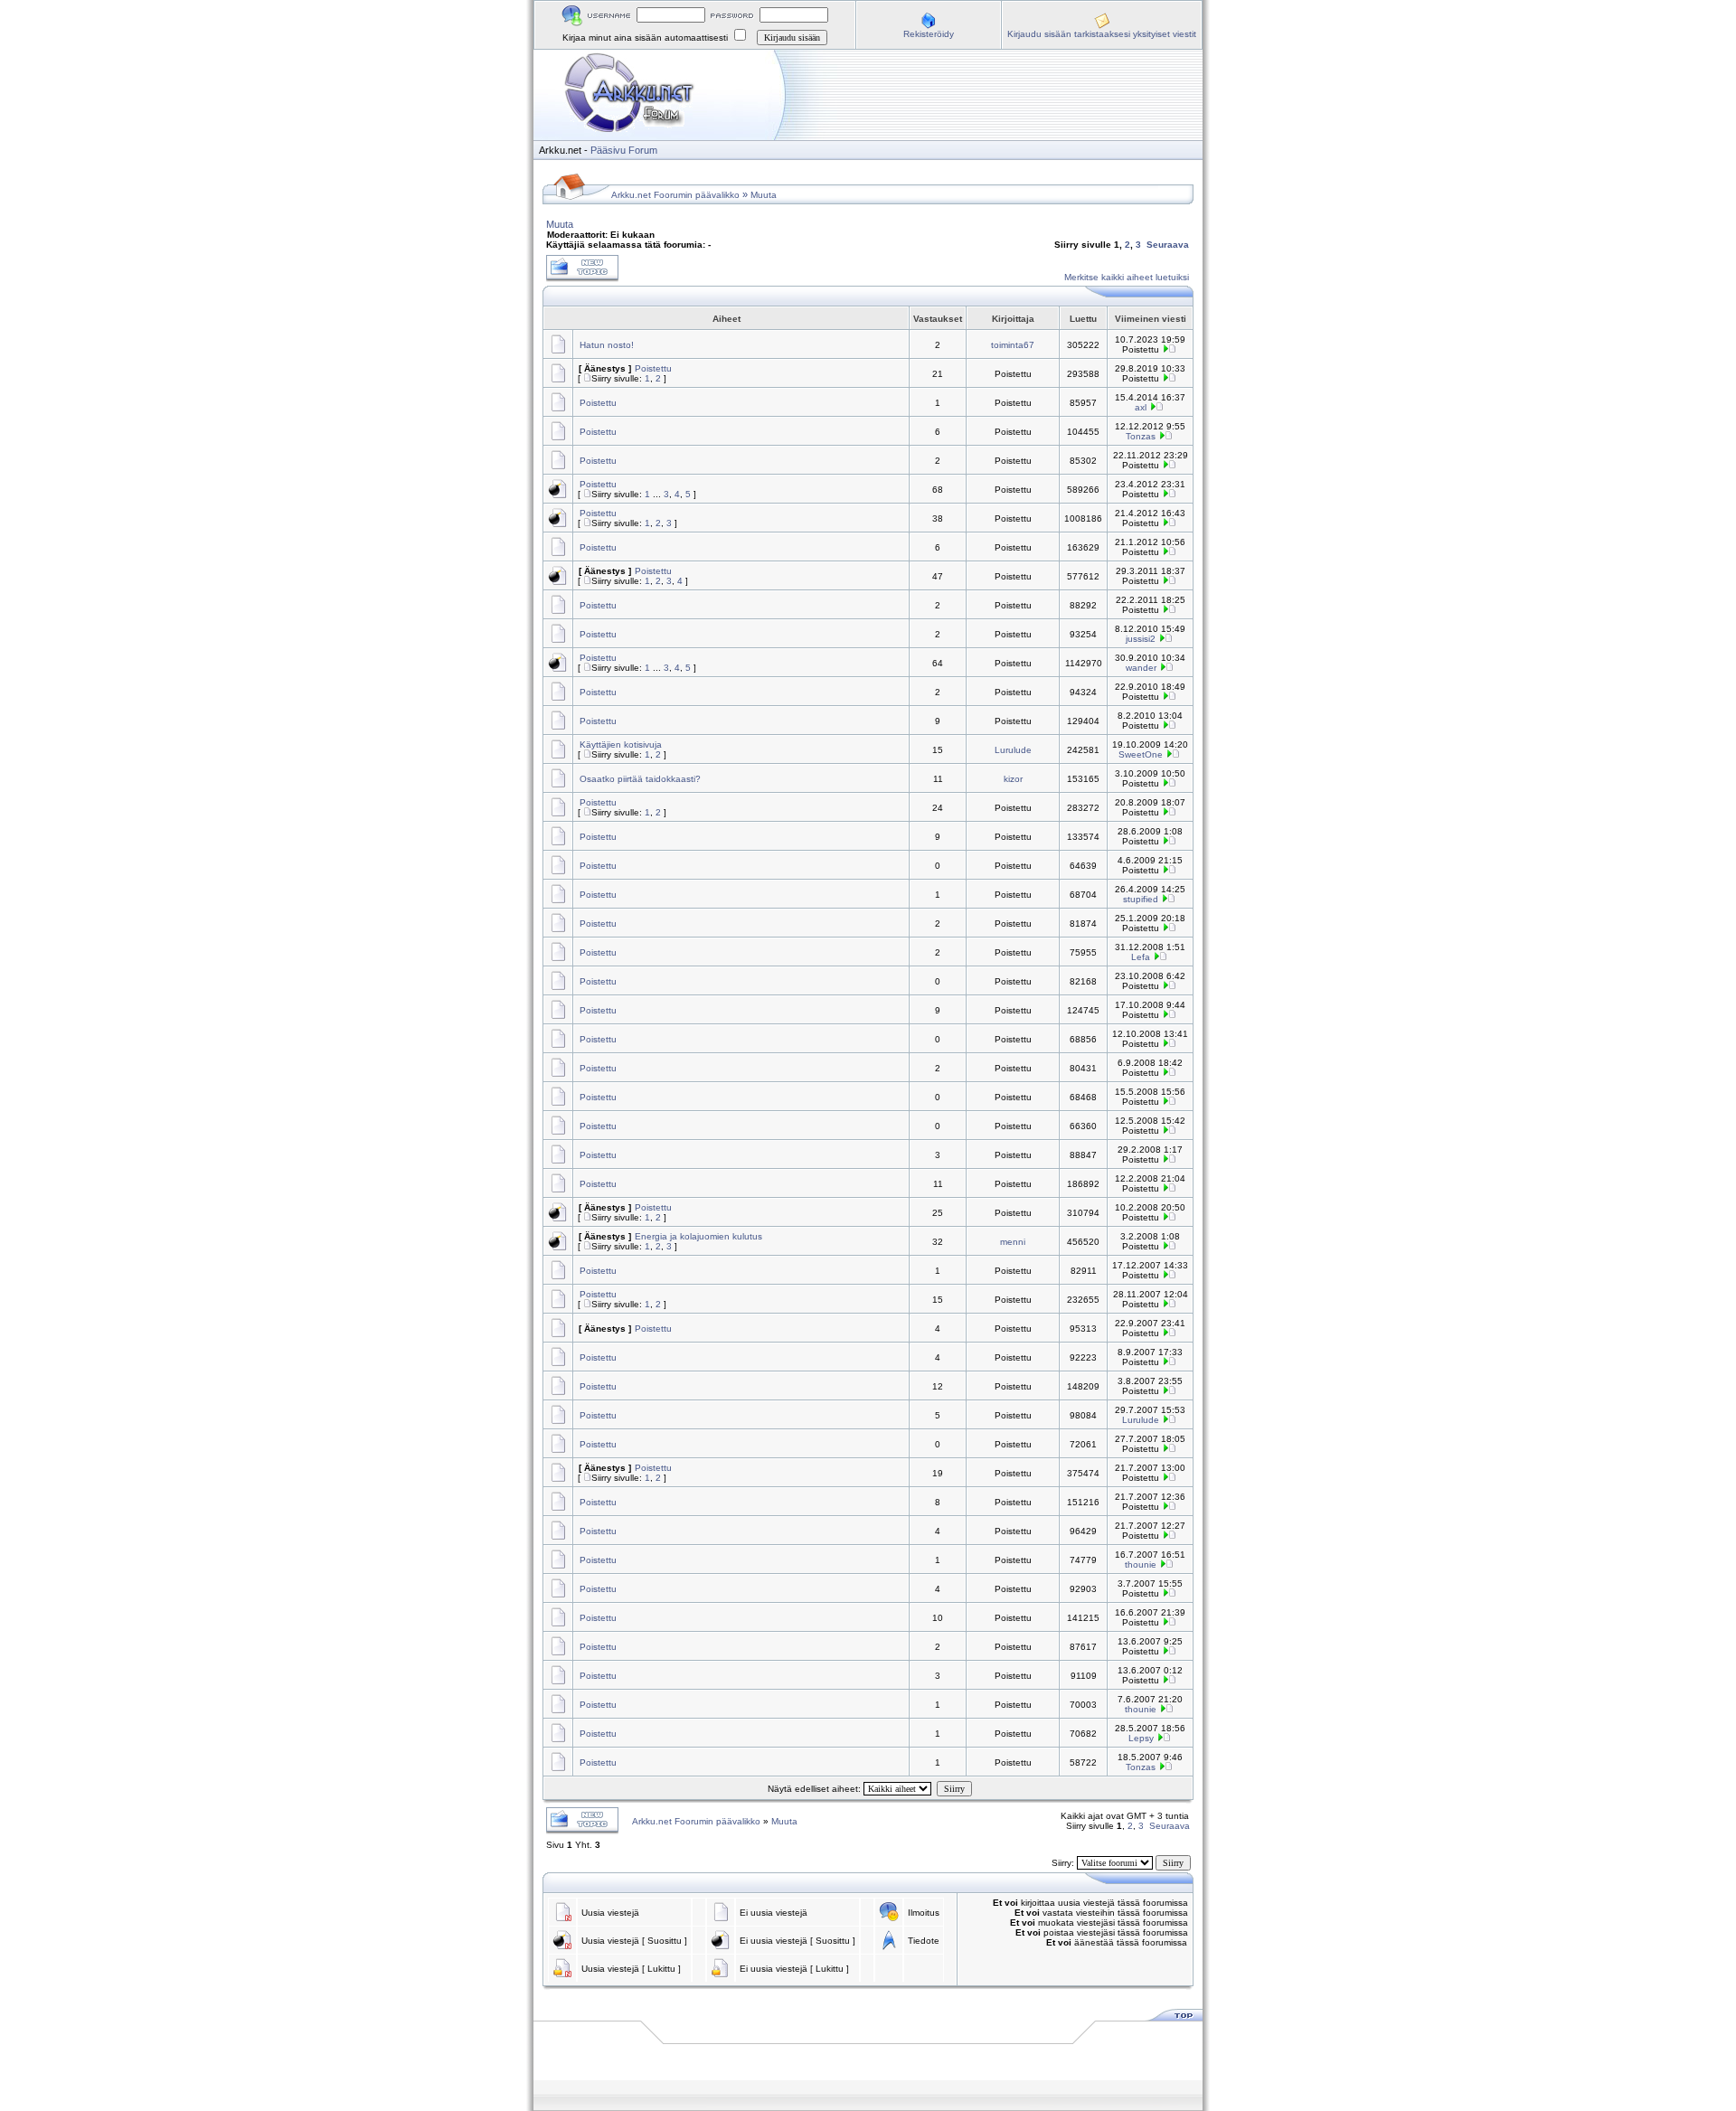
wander (1141, 668)
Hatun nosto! (607, 345)
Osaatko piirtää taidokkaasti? (640, 779)
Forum (643, 150)
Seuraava (1168, 245)
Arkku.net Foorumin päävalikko (675, 195)
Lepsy (1141, 1738)
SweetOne (1141, 754)
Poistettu (653, 368)
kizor (1013, 779)
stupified (1141, 899)
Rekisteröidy (929, 34)
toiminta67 (1013, 345)
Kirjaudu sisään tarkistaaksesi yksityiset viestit (1102, 34)
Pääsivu (608, 150)
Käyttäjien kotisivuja (621, 745)
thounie (1141, 1564)
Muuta (764, 195)
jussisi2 (1141, 639)
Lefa (1141, 957)
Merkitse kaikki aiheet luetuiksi (1127, 277)
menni (1013, 1242)
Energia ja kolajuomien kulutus (698, 1236)
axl (1141, 407)
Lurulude (1013, 750)
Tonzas (1141, 436)
